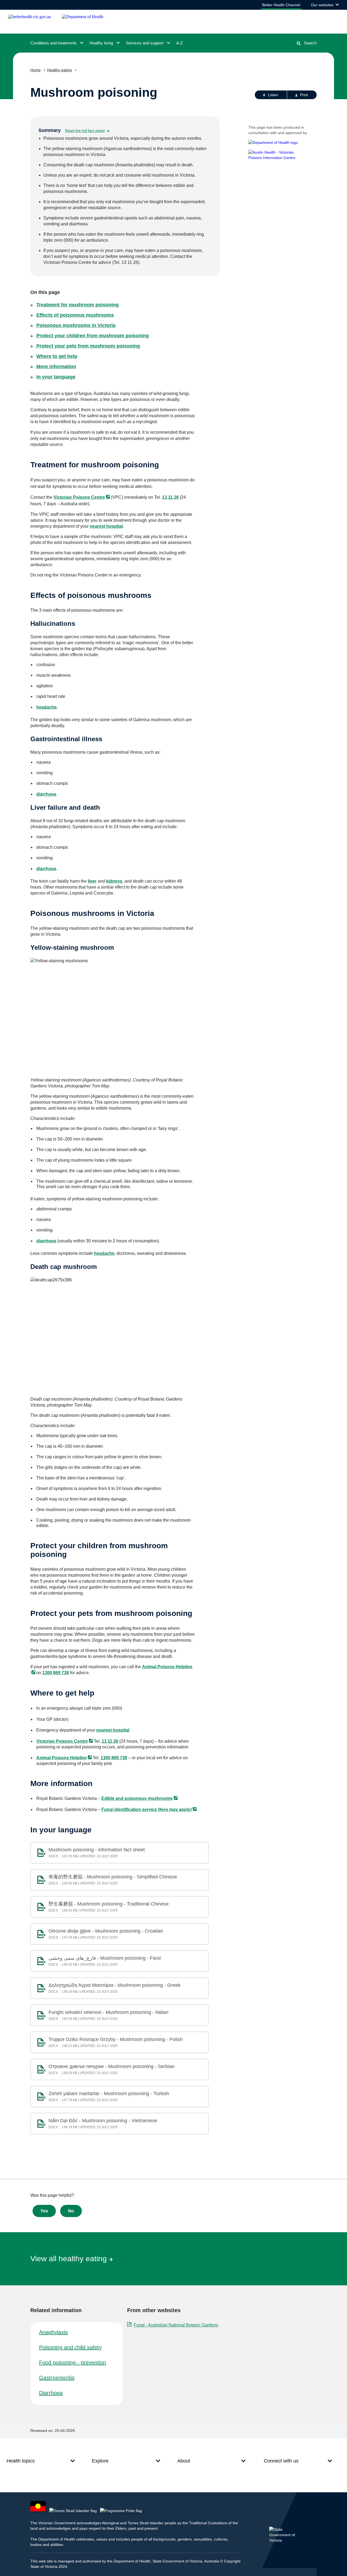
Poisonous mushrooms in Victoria (76, 325)
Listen (273, 95)
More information (56, 367)
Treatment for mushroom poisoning (78, 305)
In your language (56, 377)
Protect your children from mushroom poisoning (93, 336)
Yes (44, 2211)
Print (304, 95)
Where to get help (57, 356)
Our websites (325, 6)
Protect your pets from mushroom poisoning (88, 346)
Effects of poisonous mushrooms (75, 315)
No (71, 2211)
